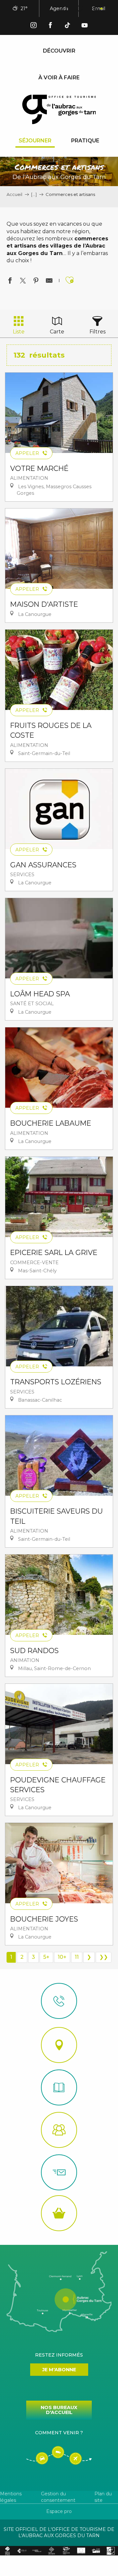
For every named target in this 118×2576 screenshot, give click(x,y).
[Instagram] (33, 26)
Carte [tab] (57, 332)
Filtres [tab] (98, 332)
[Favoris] (80, 9)
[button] (65, 9)
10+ (62, 1957)
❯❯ (104, 1957)
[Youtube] (85, 26)
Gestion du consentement (58, 2497)
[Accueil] (59, 2087)
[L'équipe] (59, 2130)
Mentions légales (11, 2497)
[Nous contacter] (59, 2001)
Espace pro (59, 2511)
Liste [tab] (19, 332)
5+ (46, 1957)
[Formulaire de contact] (59, 2172)
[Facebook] (50, 26)
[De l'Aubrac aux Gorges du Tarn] (59, 109)
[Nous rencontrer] (59, 2045)
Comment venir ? (59, 2433)
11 (77, 1957)
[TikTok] (68, 26)
